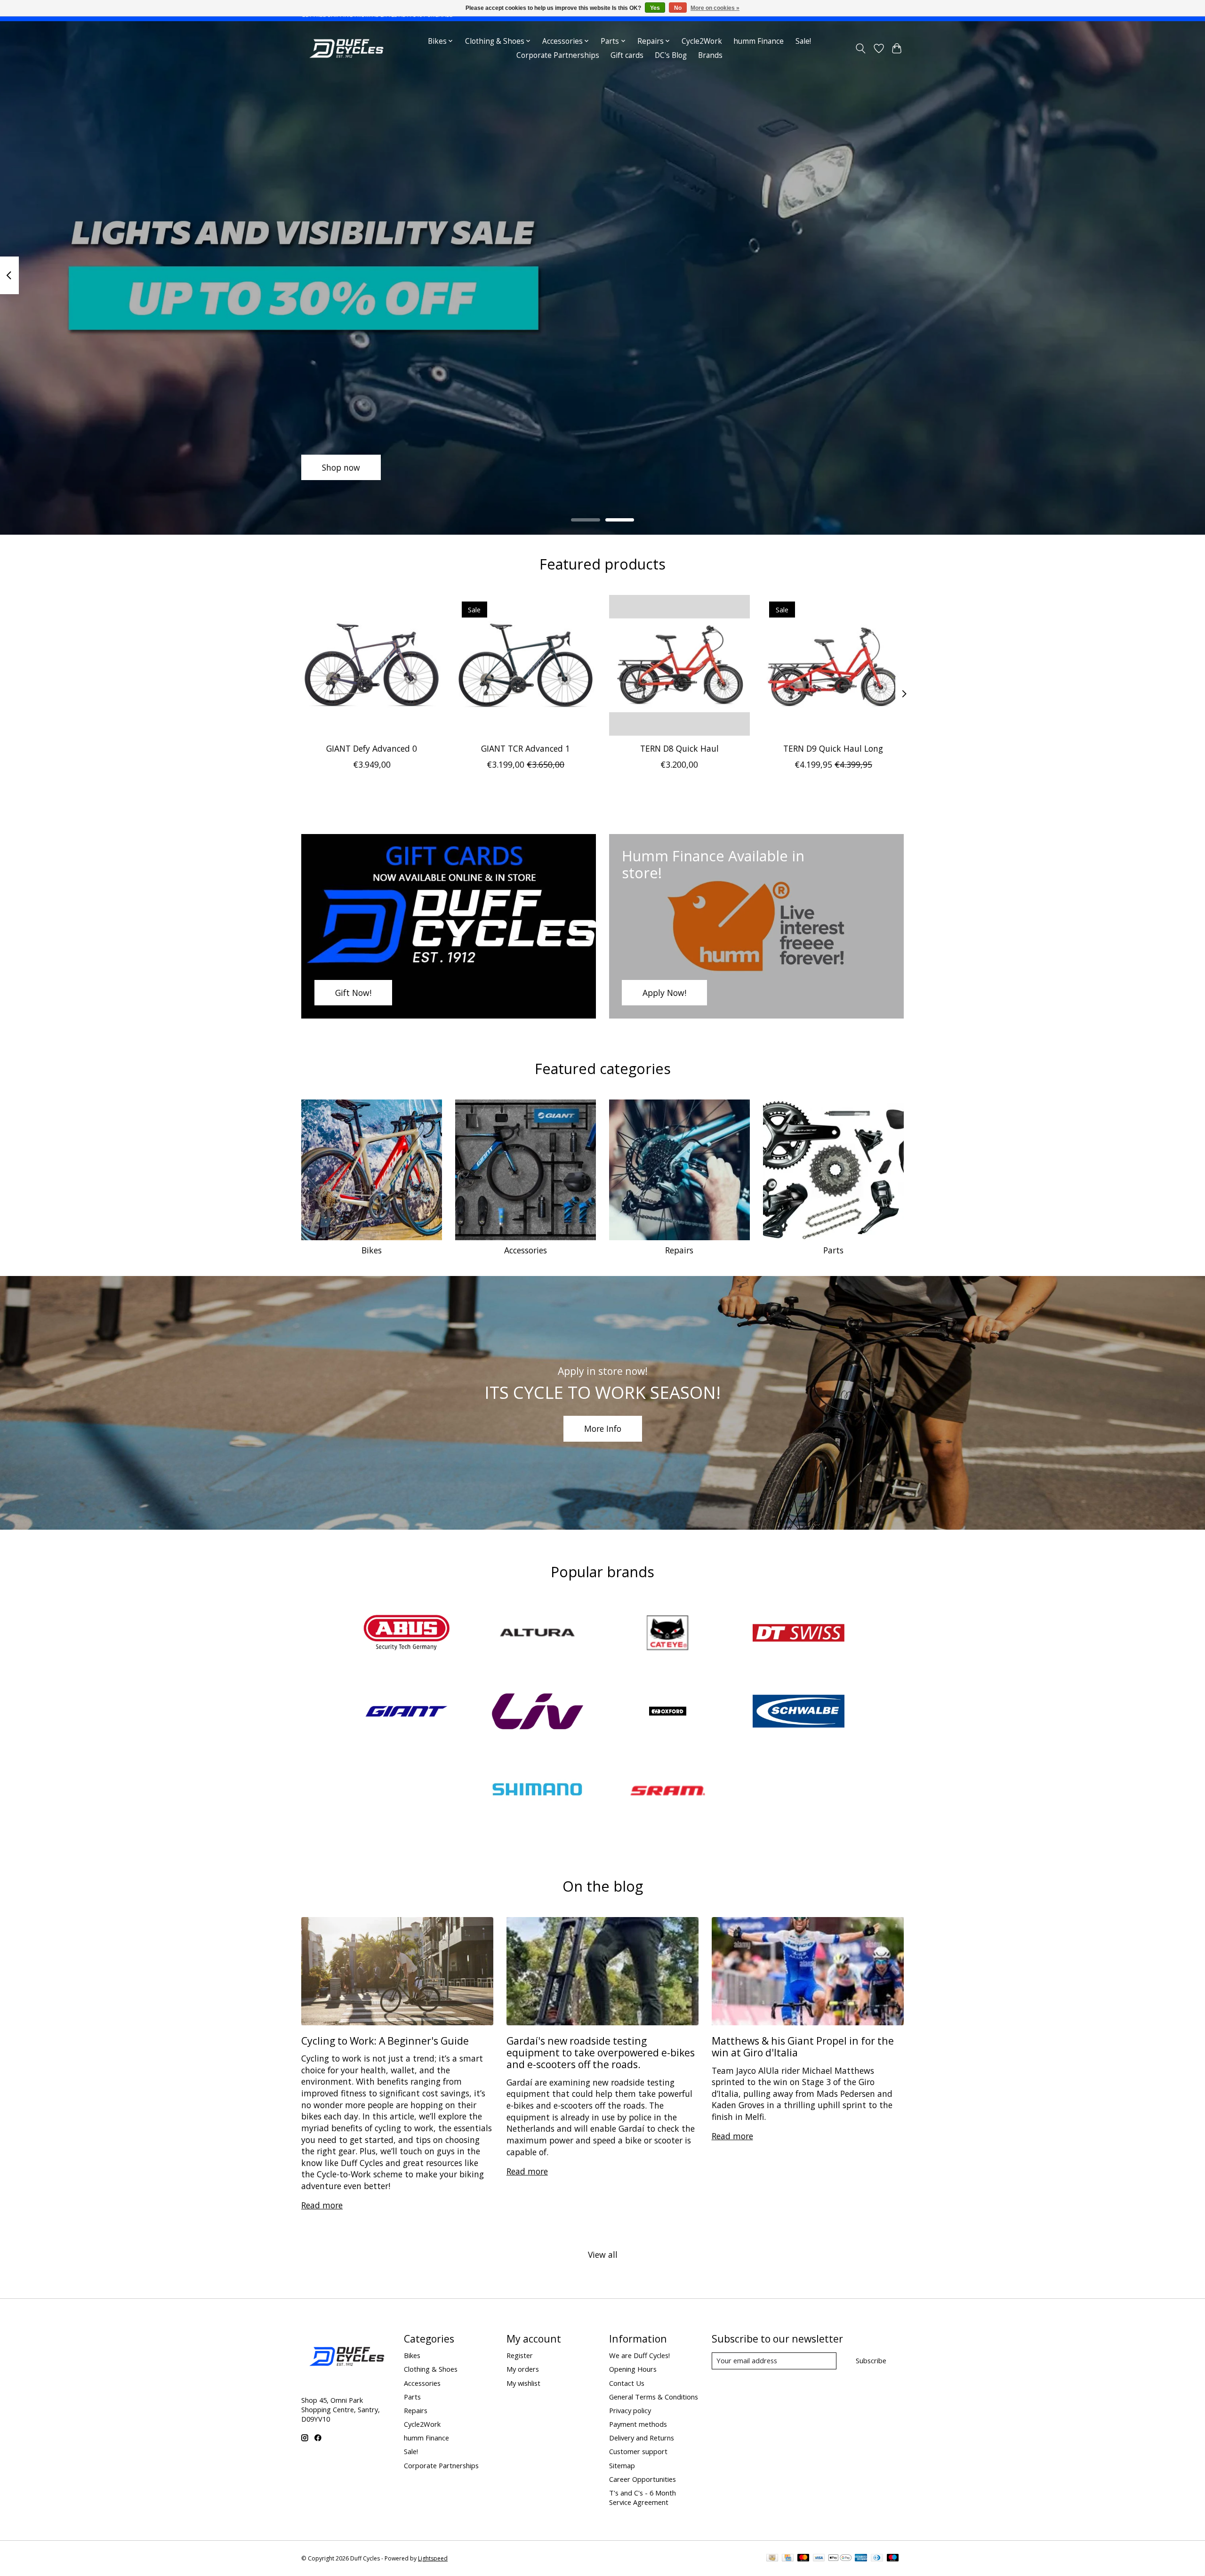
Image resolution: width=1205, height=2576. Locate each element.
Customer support (638, 2451)
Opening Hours (633, 2369)
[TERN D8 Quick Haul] (679, 665)
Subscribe (871, 2360)
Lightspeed (433, 2558)
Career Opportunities (643, 2479)
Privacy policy (630, 2410)
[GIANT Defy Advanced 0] (372, 665)
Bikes (372, 1250)
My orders (523, 2369)
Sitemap (622, 2465)
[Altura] (537, 1634)
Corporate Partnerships (558, 55)
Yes (655, 8)
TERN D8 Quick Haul (679, 748)
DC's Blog (671, 55)
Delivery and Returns (642, 2438)
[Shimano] (537, 1791)
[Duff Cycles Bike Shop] (345, 48)
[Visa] (819, 2559)
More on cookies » (715, 8)
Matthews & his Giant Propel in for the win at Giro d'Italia (803, 2046)
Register (520, 2355)
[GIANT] (407, 1712)
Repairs (679, 1250)
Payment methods (638, 2424)
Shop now (341, 467)
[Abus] (407, 1634)
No (678, 8)
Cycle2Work (702, 41)
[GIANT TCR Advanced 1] (526, 665)
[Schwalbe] (798, 1712)
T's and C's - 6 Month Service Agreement (643, 2497)
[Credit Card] (788, 2559)
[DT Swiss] (798, 1634)
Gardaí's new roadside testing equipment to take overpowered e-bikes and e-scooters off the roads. (601, 2053)
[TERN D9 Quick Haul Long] (833, 665)
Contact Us (627, 2383)
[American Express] (861, 2559)
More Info (603, 1428)
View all (603, 2255)
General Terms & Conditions (654, 2397)
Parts (833, 1250)
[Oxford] (668, 1712)
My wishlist (523, 2383)
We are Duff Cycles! (639, 2355)
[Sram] (668, 1791)
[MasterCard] (803, 2559)
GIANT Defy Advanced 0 (372, 748)
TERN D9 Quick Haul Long (833, 748)
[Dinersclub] (877, 2559)
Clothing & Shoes (431, 2369)
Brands (710, 55)
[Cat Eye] (668, 1634)
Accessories (526, 1250)
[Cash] (772, 2559)
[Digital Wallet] (840, 2559)
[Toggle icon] (861, 48)
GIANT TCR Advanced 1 (526, 748)
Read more (322, 2205)
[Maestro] (893, 2559)
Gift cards (627, 55)
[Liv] (537, 1712)
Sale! (803, 41)
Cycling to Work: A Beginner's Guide (385, 2041)
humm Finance (759, 41)
